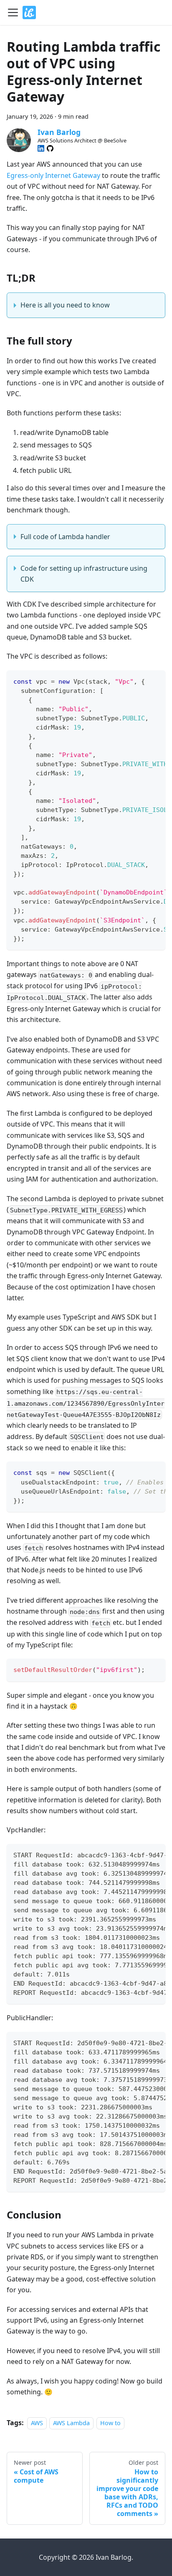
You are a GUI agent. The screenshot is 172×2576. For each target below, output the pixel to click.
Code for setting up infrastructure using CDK (84, 574)
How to (110, 2423)
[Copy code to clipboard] (155, 681)
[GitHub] (50, 148)
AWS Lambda (71, 2423)
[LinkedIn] (41, 148)
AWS (37, 2423)
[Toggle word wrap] (140, 681)
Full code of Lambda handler (65, 537)
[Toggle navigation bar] (13, 12)
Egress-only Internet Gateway (53, 175)
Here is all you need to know (65, 305)
